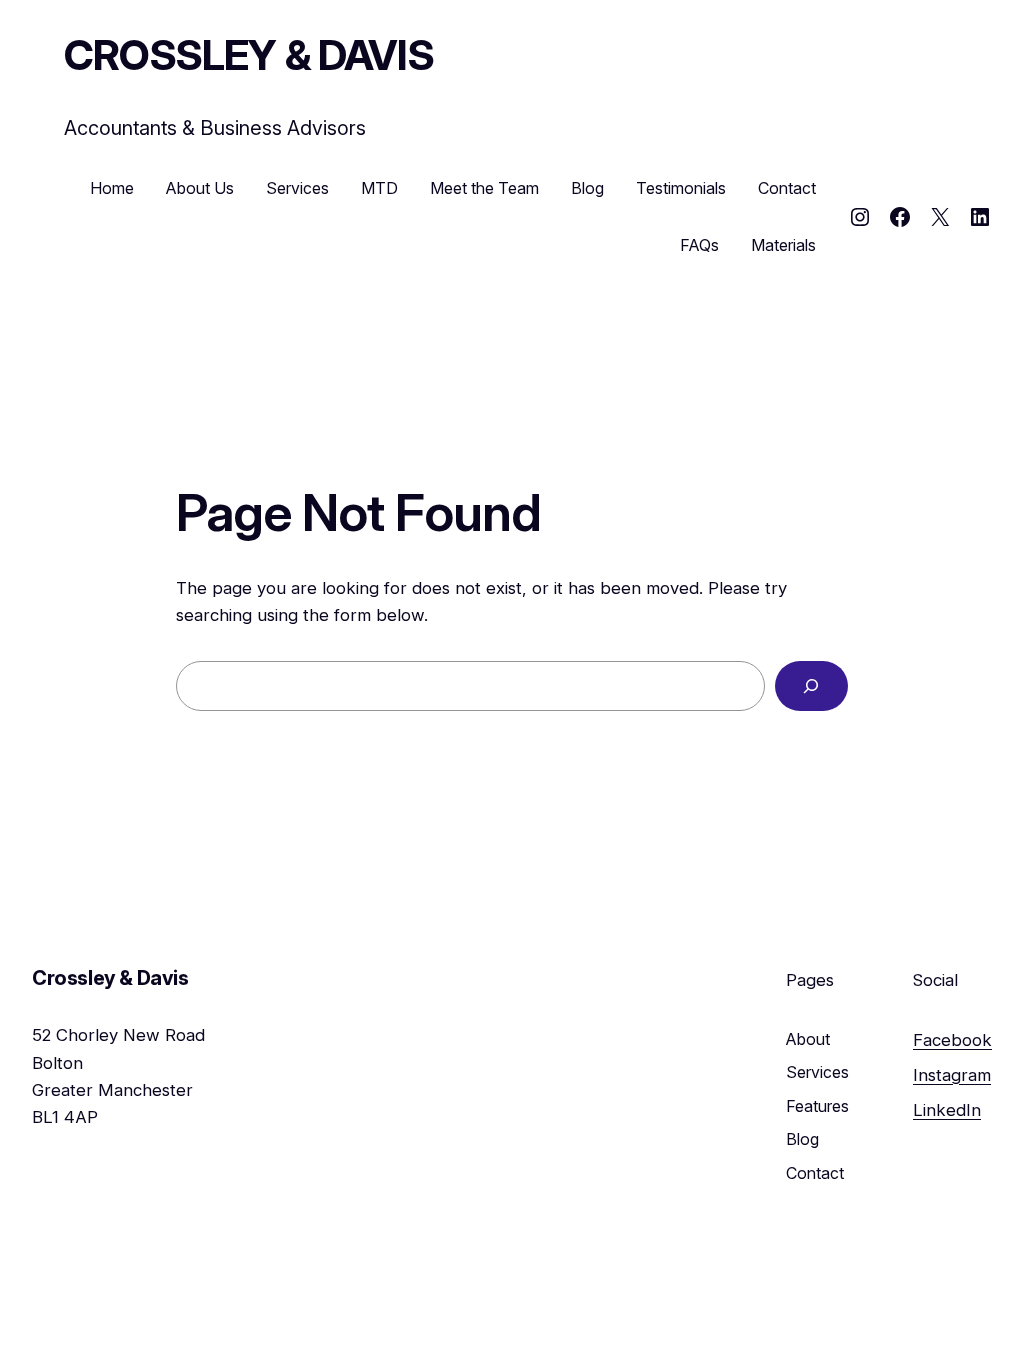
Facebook (952, 1040)
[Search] (811, 686)
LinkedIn (947, 1110)
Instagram (952, 1075)
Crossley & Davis (249, 55)
